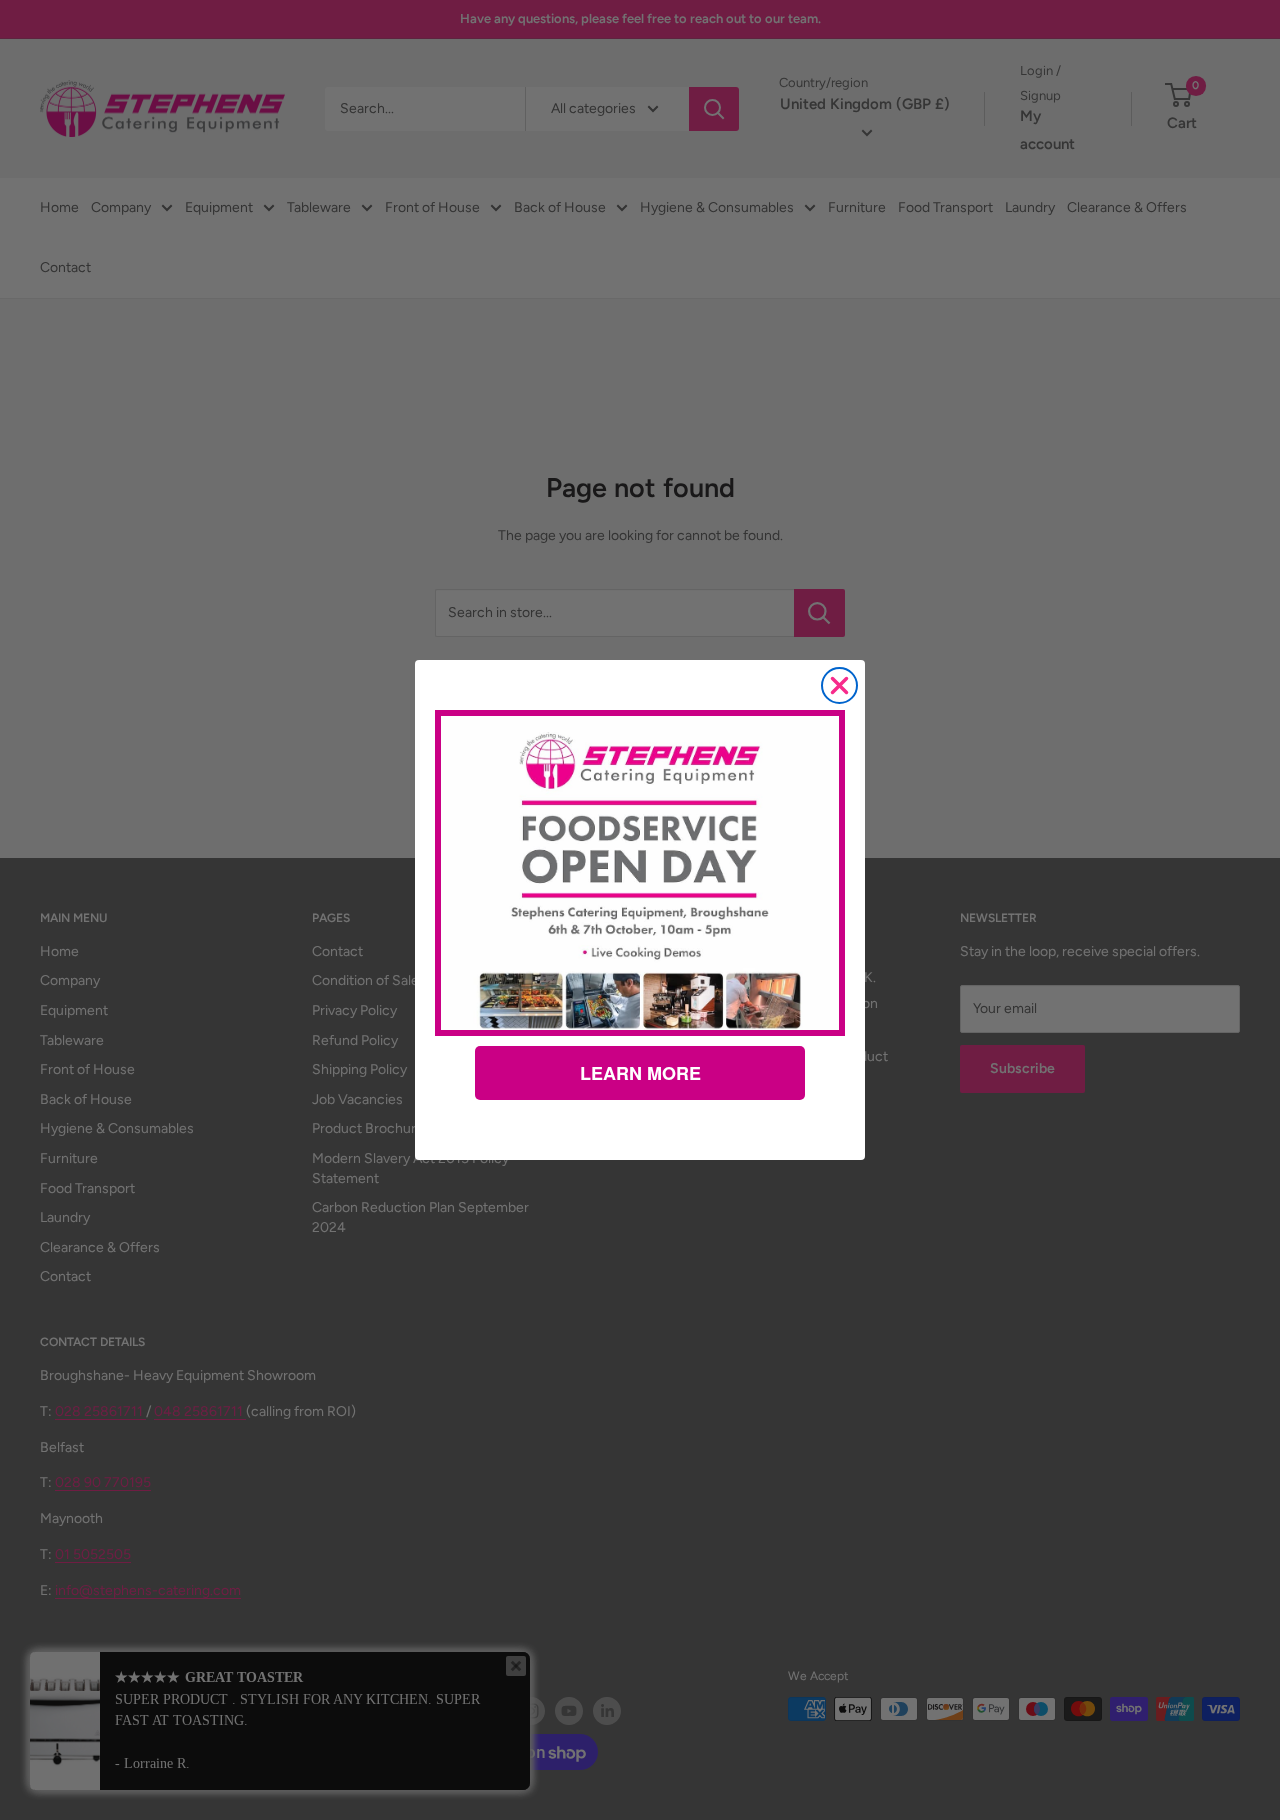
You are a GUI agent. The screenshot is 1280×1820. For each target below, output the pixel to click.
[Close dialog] (839, 685)
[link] (640, 873)
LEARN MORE (640, 1073)
